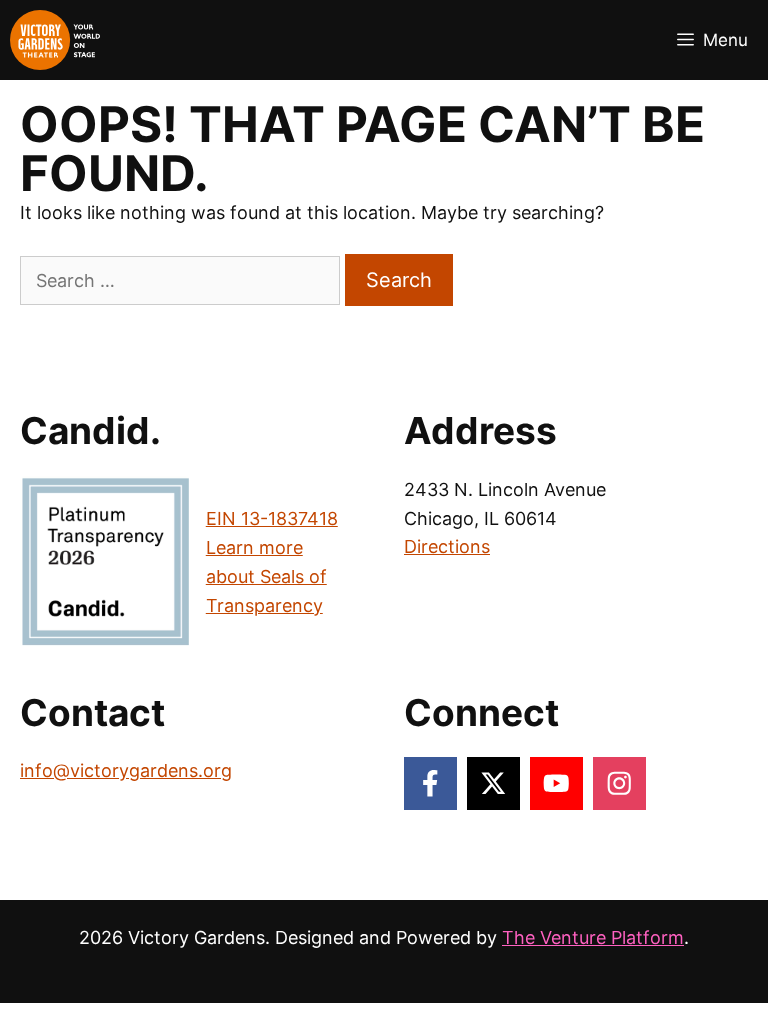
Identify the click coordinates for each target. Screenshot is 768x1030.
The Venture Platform (593, 937)
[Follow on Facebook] (430, 783)
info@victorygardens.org (126, 770)
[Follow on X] (493, 783)
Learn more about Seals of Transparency (266, 576)
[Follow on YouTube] (556, 783)
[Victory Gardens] (55, 40)
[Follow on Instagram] (619, 783)
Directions (447, 546)
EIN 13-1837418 (272, 518)
